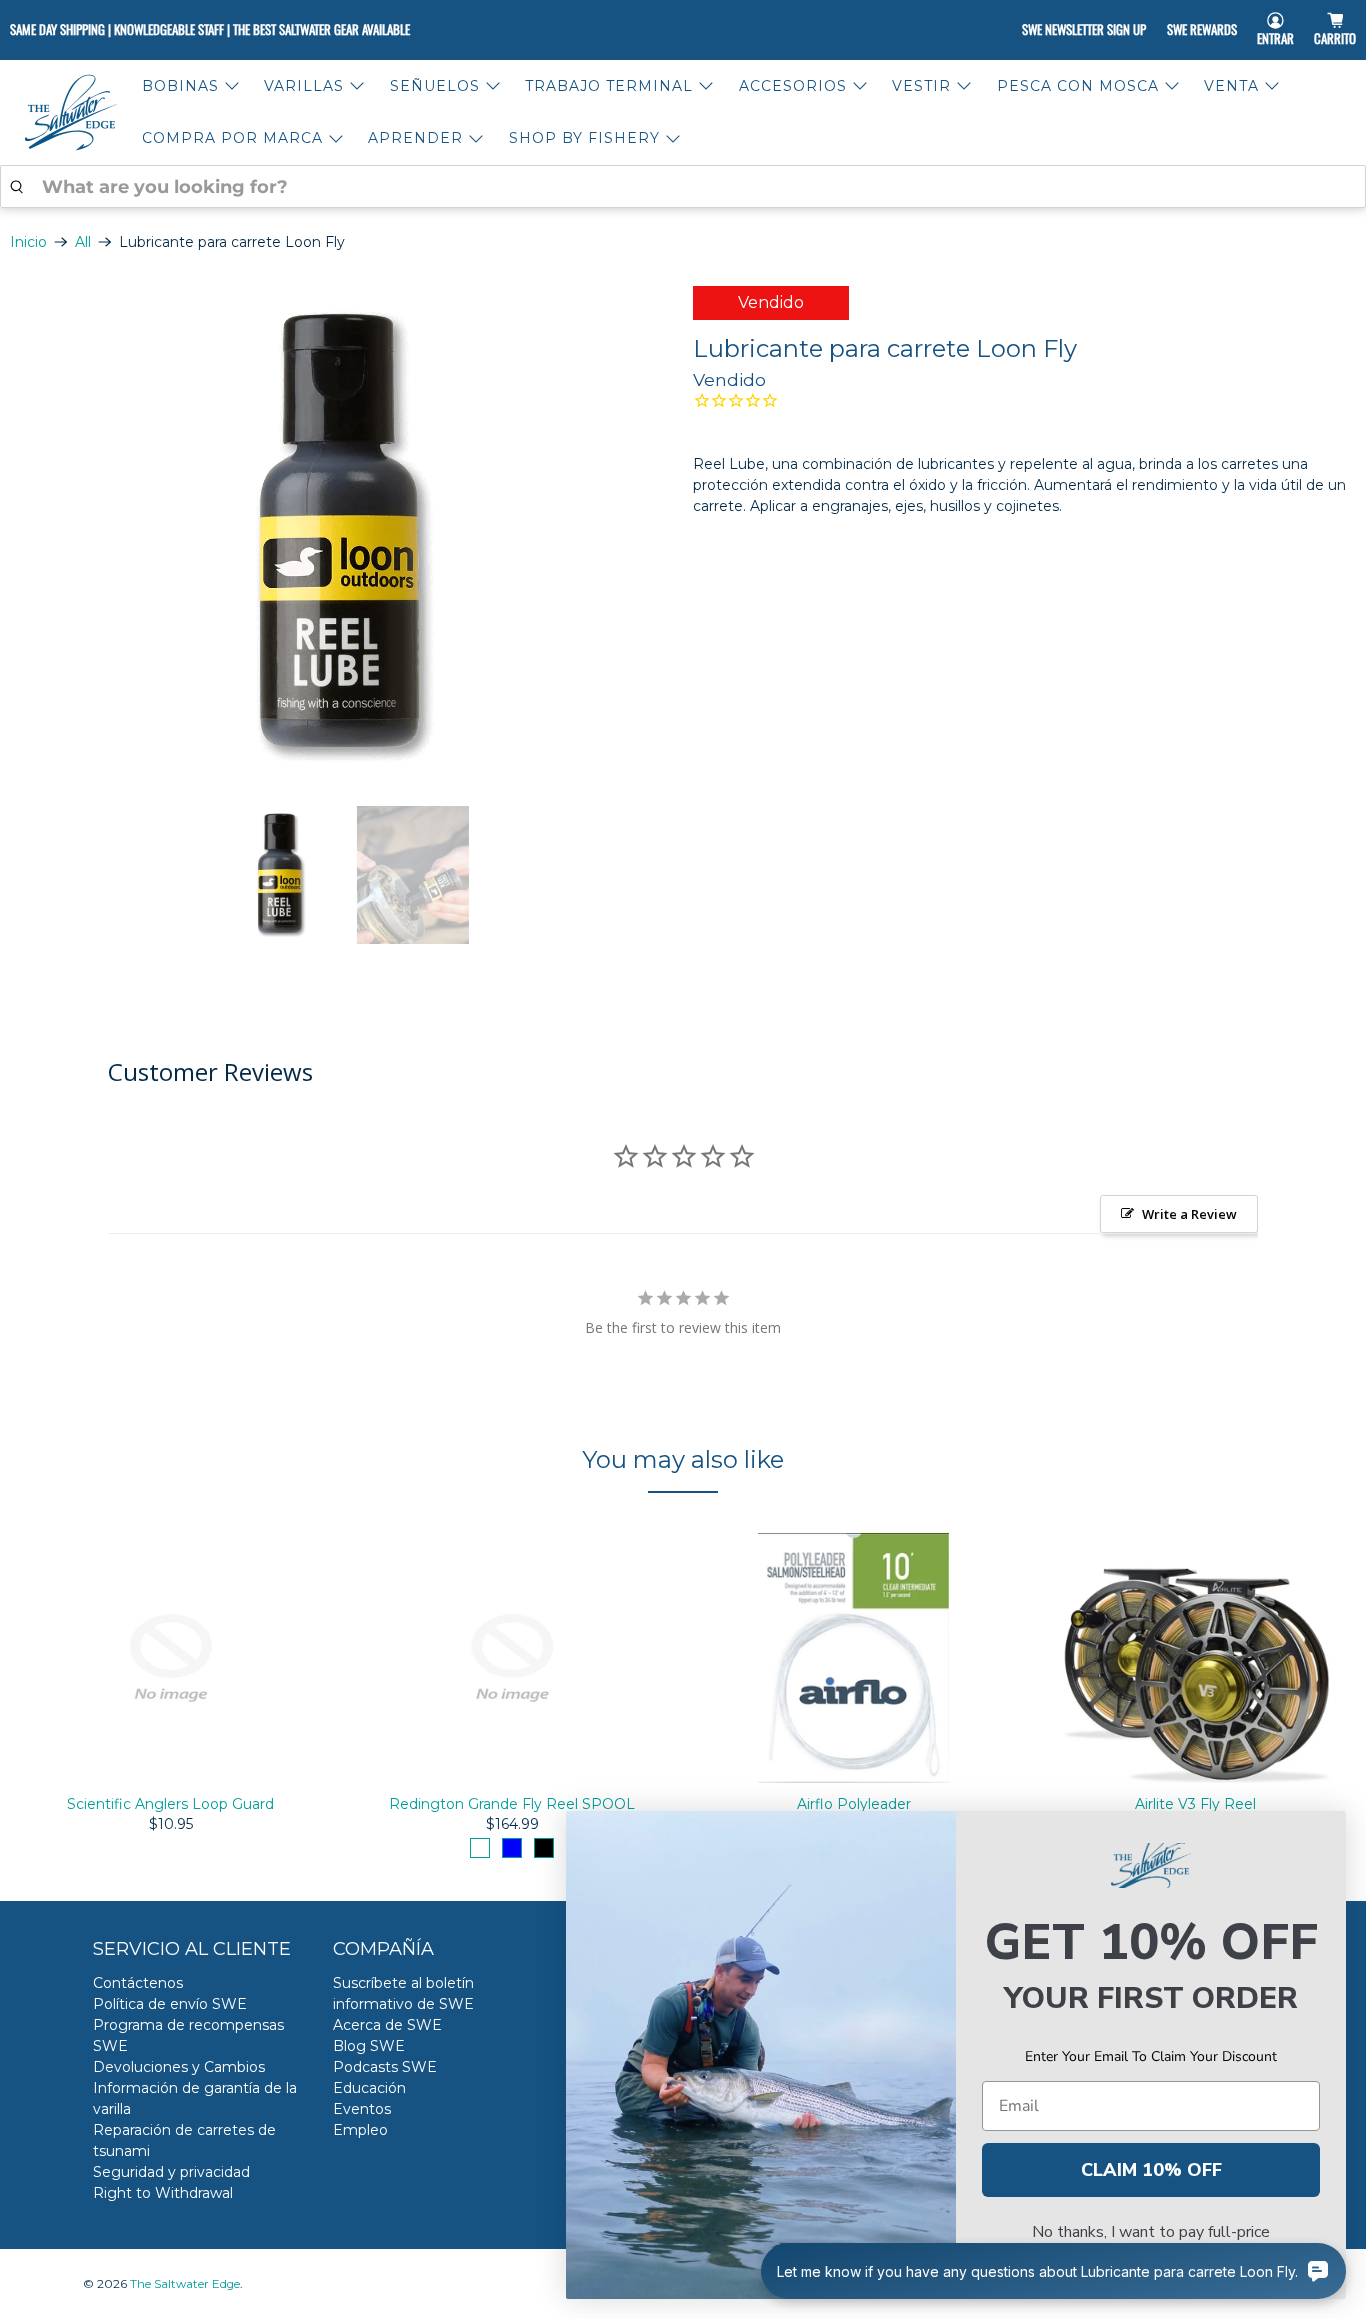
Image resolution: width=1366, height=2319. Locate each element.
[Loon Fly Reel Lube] (341, 536)
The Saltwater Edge (185, 2284)
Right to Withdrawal (163, 2193)
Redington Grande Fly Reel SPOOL (512, 1804)
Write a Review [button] (1189, 1214)
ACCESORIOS (793, 86)
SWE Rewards (1202, 29)
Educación (369, 2088)
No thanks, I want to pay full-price (1151, 2232)
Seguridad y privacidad (171, 2172)
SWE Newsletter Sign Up (1084, 29)
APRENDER (415, 138)
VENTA (1231, 86)
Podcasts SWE (385, 2067)
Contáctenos (138, 1983)
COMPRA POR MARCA (232, 138)
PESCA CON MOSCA (1078, 86)
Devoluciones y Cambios (179, 2067)
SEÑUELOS (435, 86)
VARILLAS (304, 86)
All (83, 242)
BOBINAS (180, 86)
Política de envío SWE (170, 2004)
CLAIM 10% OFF (1151, 2170)
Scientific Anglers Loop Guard (170, 1804)
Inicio (28, 242)
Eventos (362, 2109)
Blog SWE (369, 2046)
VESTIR (921, 86)
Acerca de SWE (387, 2025)
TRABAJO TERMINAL (609, 86)
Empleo (360, 2130)
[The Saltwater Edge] (71, 112)
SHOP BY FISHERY (584, 138)
